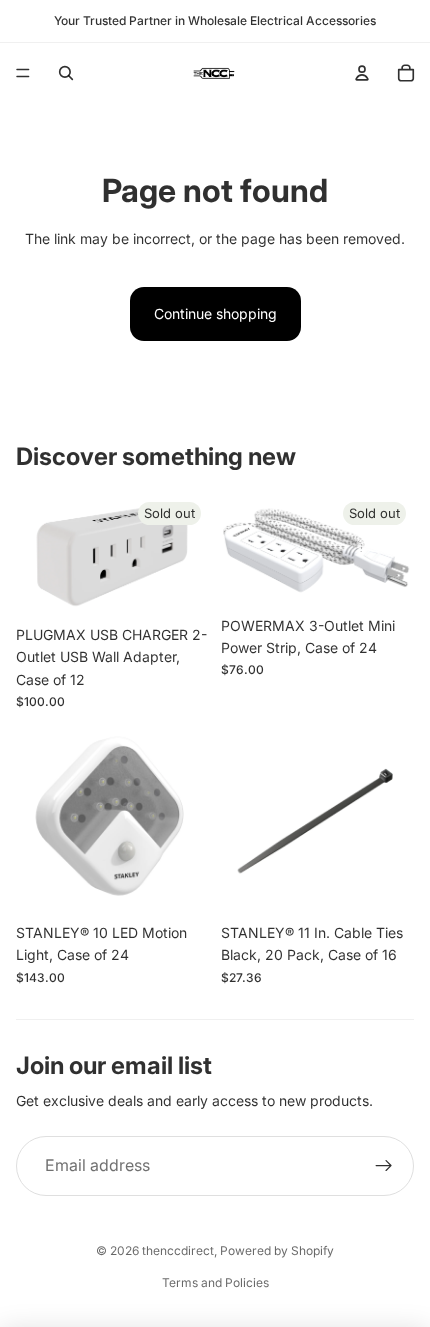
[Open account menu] (362, 73)
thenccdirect (178, 1250)
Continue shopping (215, 313)
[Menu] (23, 73)
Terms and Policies (215, 1282)
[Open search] (66, 73)
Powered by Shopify (277, 1250)
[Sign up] (384, 1166)
